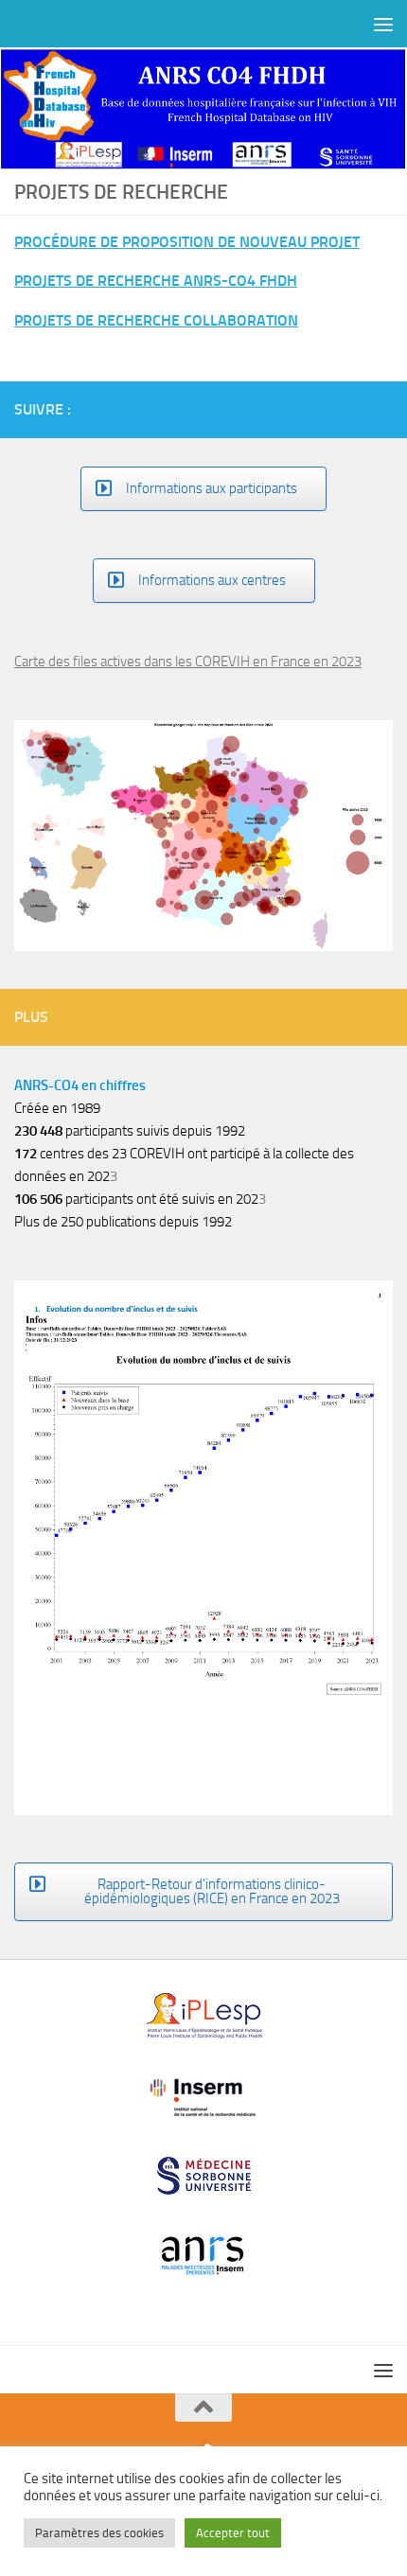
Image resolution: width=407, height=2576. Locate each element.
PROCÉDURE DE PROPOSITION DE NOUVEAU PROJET (187, 242)
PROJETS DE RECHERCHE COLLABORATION (156, 320)
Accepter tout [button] (233, 2533)
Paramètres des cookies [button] (99, 2533)
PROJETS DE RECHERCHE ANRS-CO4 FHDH (156, 281)
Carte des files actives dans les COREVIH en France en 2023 (188, 662)
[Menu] (383, 24)
